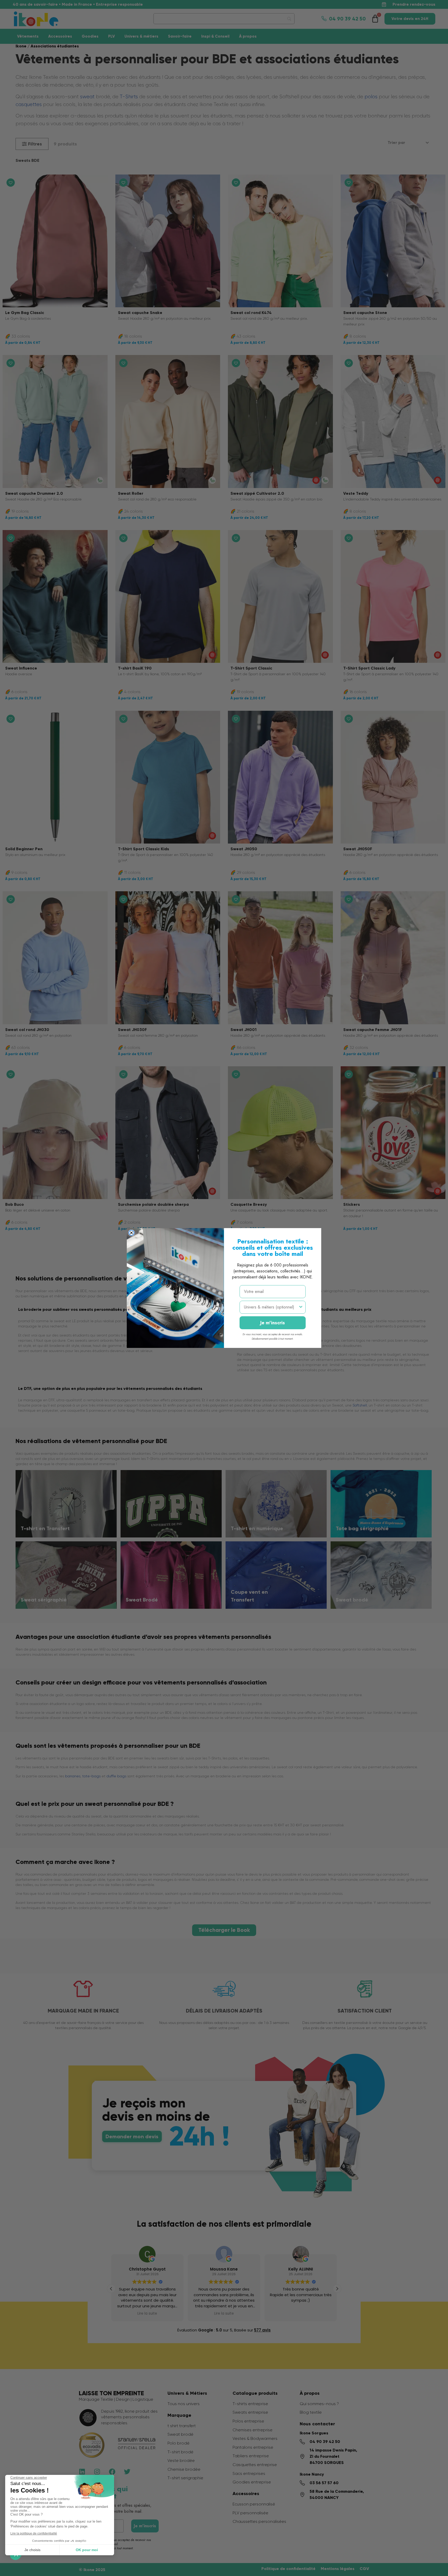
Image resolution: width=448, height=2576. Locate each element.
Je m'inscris (273, 1323)
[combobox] (271, 1307)
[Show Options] (301, 1307)
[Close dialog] (131, 1233)
